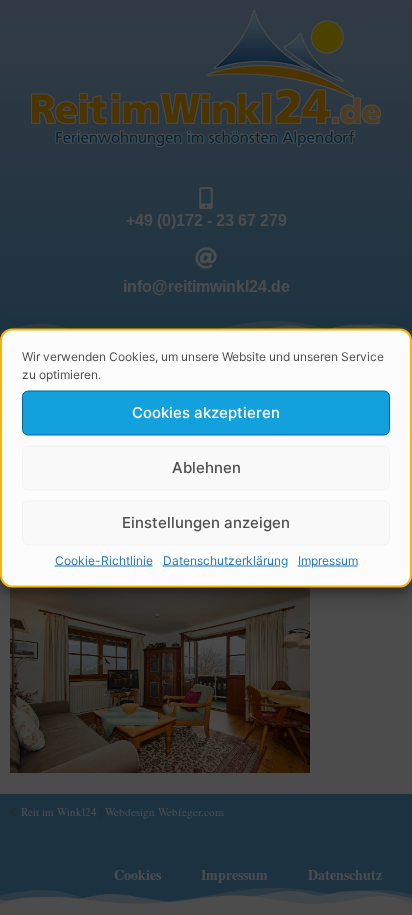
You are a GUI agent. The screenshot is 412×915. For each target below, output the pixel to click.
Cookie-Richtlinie (104, 559)
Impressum (328, 559)
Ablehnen (206, 467)
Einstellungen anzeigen (206, 522)
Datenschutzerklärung (225, 559)
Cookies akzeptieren (206, 412)
